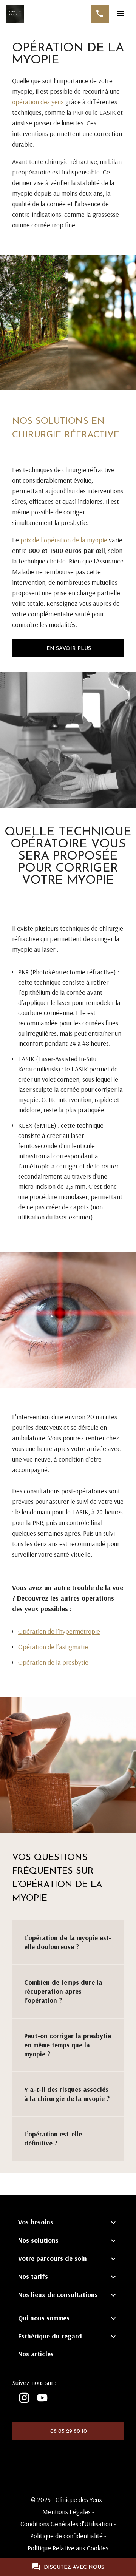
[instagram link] (24, 2398)
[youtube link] (42, 2398)
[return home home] (15, 14)
